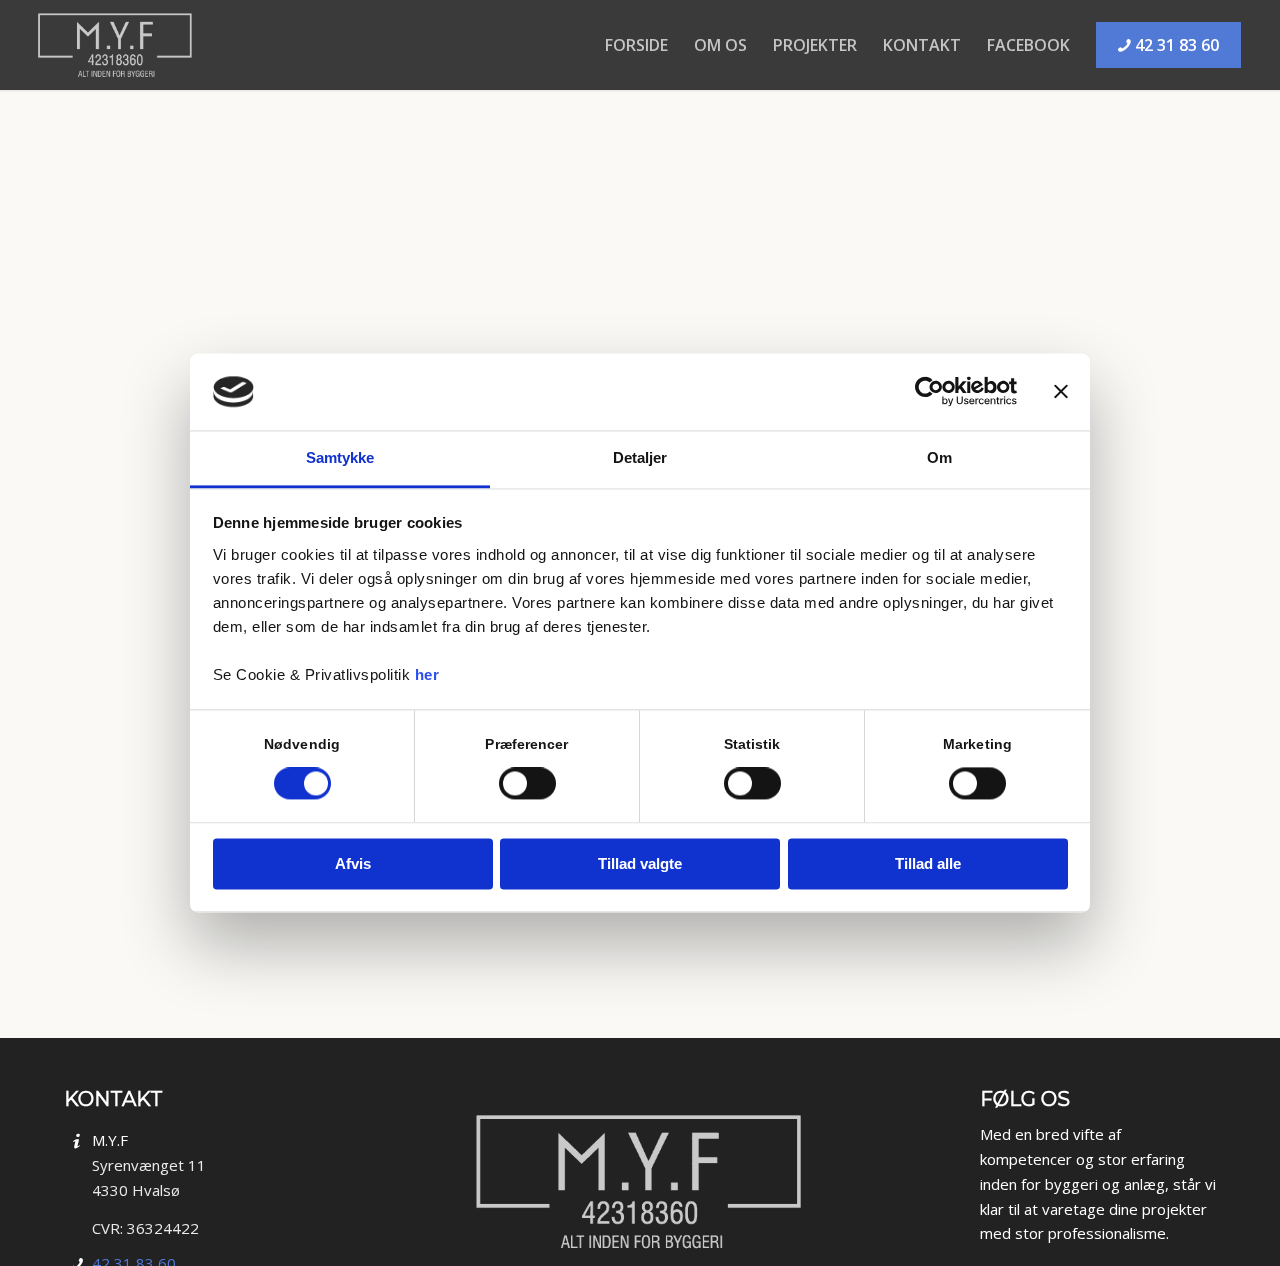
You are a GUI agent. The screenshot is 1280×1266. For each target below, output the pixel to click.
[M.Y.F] (116, 45)
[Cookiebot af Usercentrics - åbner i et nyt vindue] (929, 392)
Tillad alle (928, 863)
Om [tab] (939, 457)
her (427, 674)
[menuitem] (636, 35)
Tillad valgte (640, 863)
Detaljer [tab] (640, 457)
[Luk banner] (1061, 392)
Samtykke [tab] (340, 457)
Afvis (353, 863)
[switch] (527, 784)
